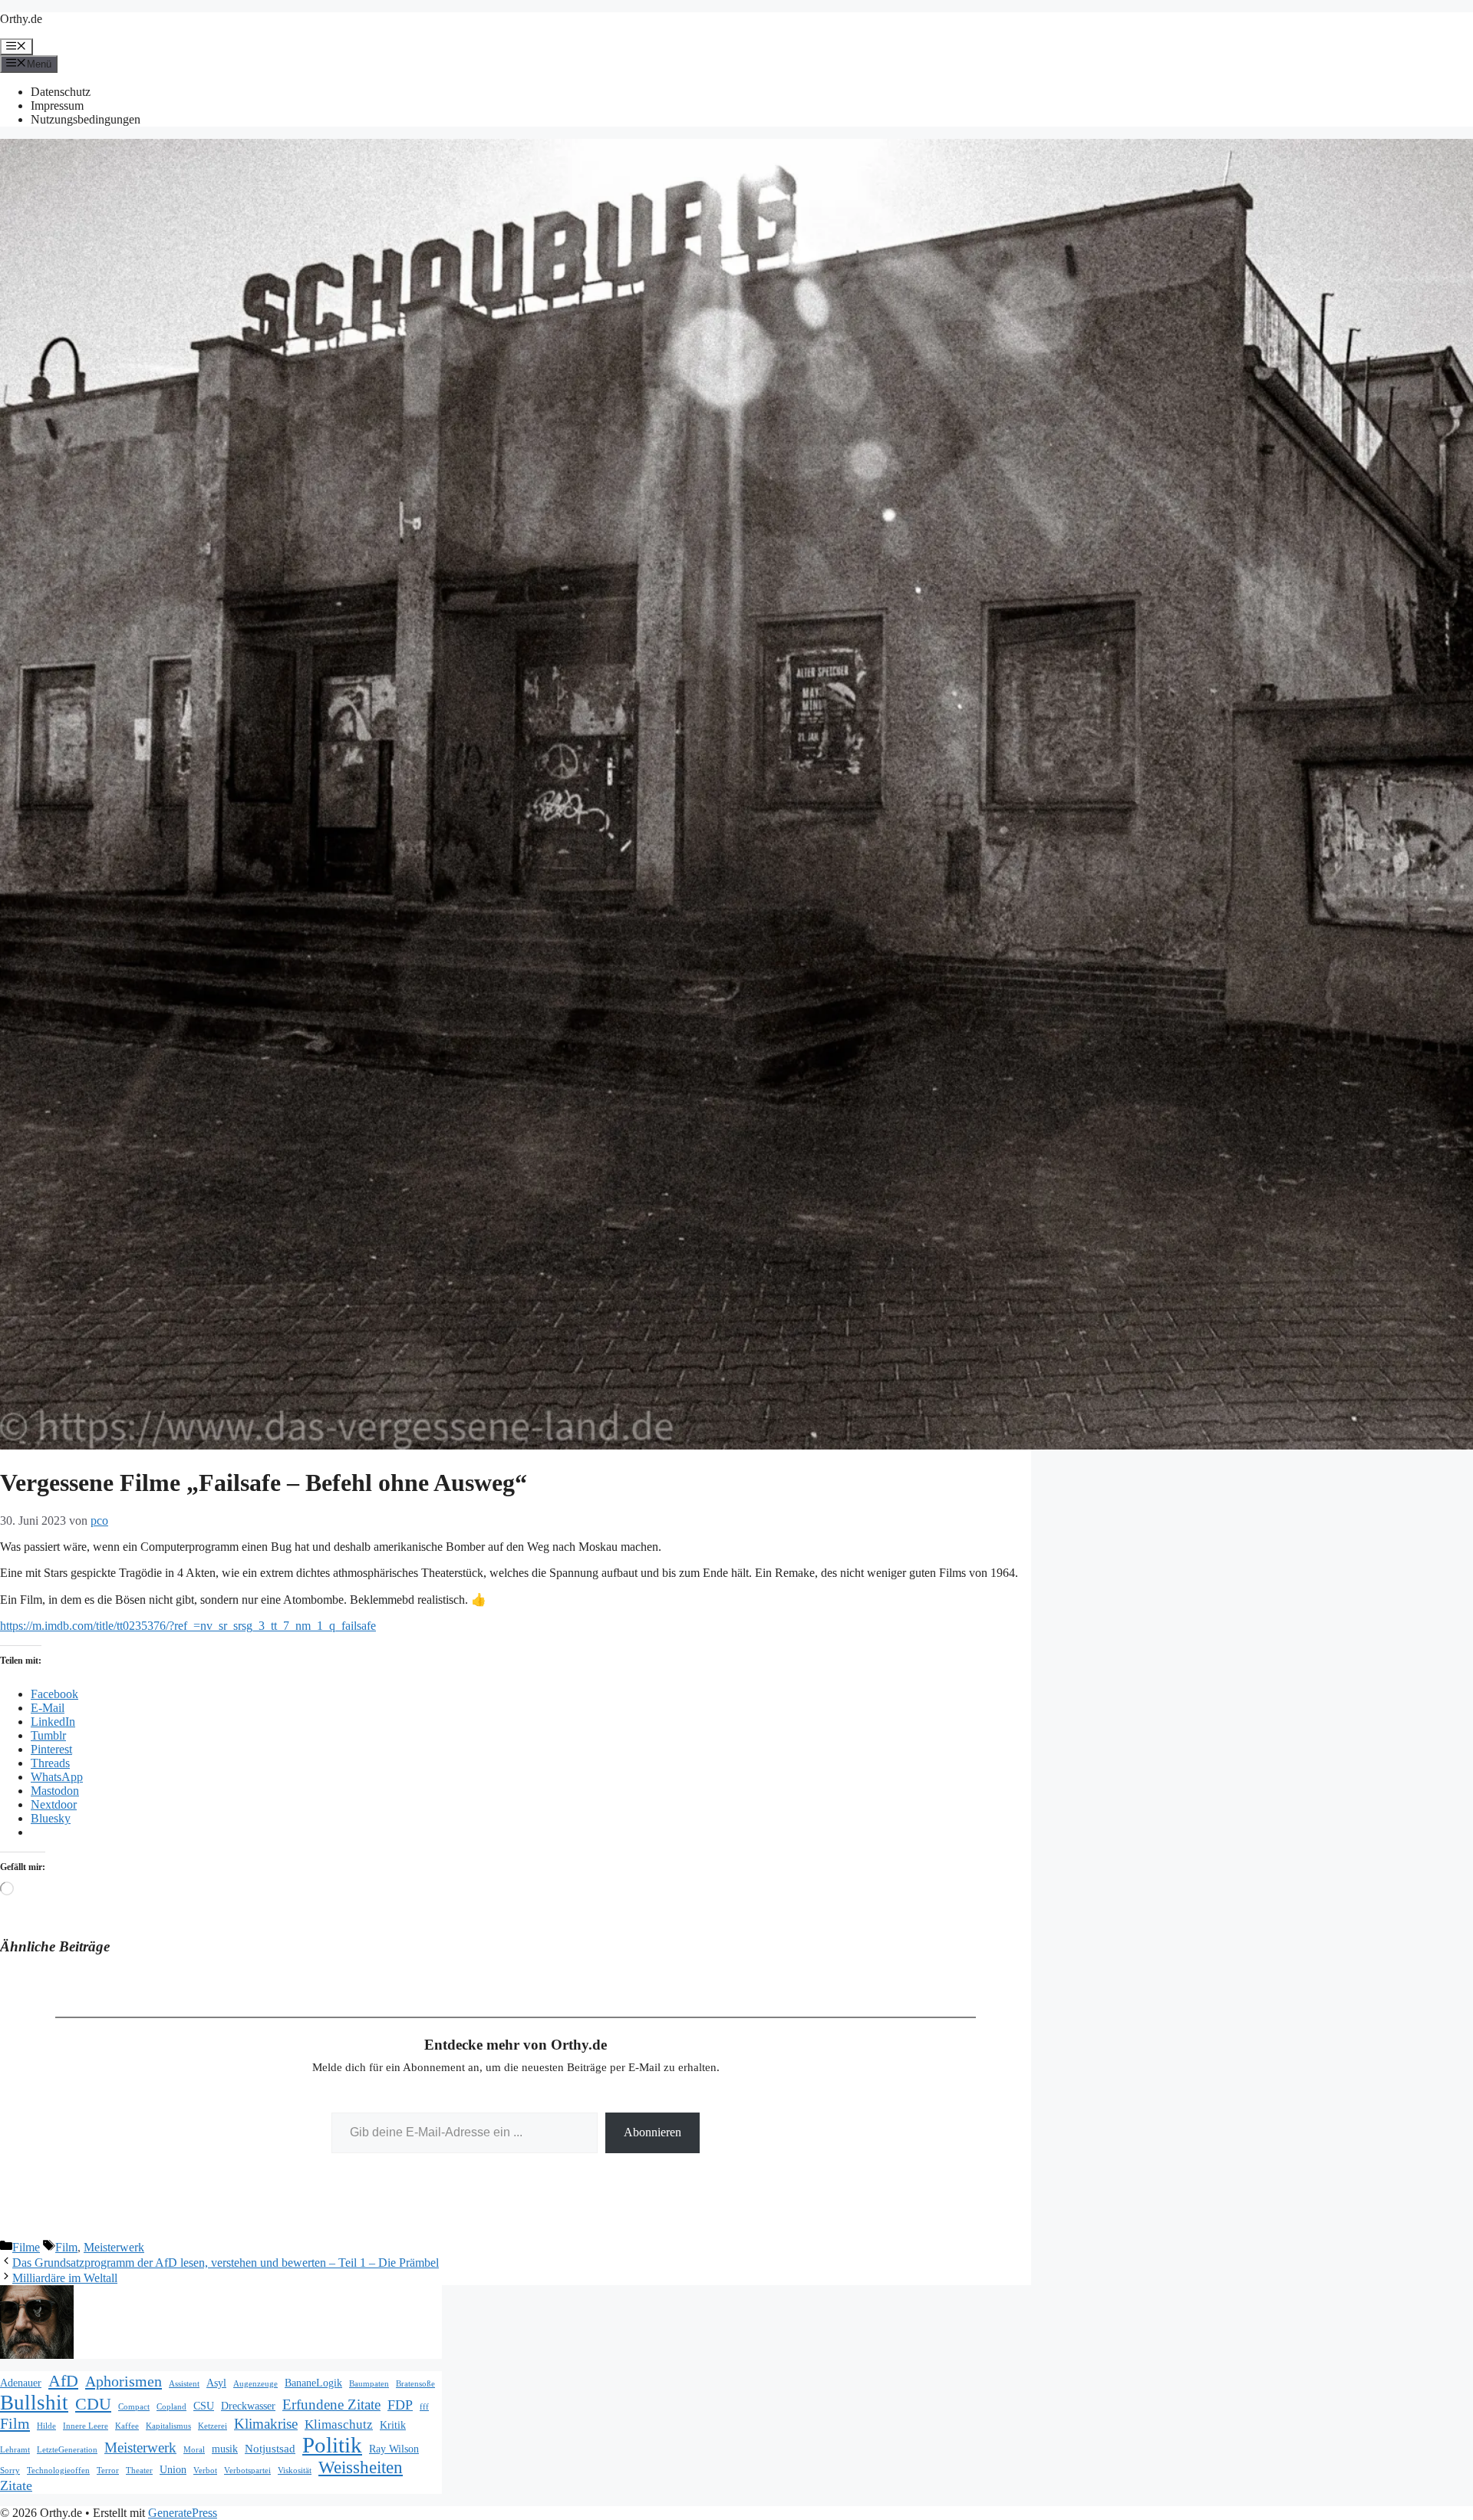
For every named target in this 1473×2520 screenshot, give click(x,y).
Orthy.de (21, 19)
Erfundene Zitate (331, 2405)
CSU (204, 2406)
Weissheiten (361, 2467)
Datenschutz (61, 92)
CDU (93, 2404)
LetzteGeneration (67, 2450)
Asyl (216, 2383)
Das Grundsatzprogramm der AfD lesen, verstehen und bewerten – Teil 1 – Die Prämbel (226, 2263)
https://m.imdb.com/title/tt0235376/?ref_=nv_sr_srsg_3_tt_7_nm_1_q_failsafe (188, 1626)
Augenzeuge (255, 2384)
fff (424, 2407)
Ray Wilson (394, 2449)
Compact (134, 2407)
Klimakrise (266, 2424)
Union (173, 2470)
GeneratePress (183, 2513)
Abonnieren (652, 2132)
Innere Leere (86, 2426)
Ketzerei (213, 2426)
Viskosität (295, 2471)
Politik (332, 2445)
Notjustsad (270, 2448)
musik (225, 2449)
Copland (171, 2407)
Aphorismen (124, 2381)
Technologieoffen (58, 2471)
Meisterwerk (114, 2247)
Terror (108, 2471)
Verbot (205, 2471)
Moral (194, 2450)
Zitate (16, 2485)
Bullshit (34, 2403)
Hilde (46, 2426)
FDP (400, 2405)
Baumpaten (369, 2384)
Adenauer (21, 2383)
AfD (63, 2381)
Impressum (57, 106)
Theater (139, 2471)
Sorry (10, 2471)
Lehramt (15, 2450)
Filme (26, 2247)
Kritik (393, 2425)
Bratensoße (415, 2384)
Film (66, 2247)
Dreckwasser (248, 2406)
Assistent (184, 2384)
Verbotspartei (247, 2471)
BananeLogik (313, 2383)
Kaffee (127, 2426)
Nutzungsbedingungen (86, 119)
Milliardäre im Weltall (65, 2278)
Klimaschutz (339, 2424)
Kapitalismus (168, 2426)
